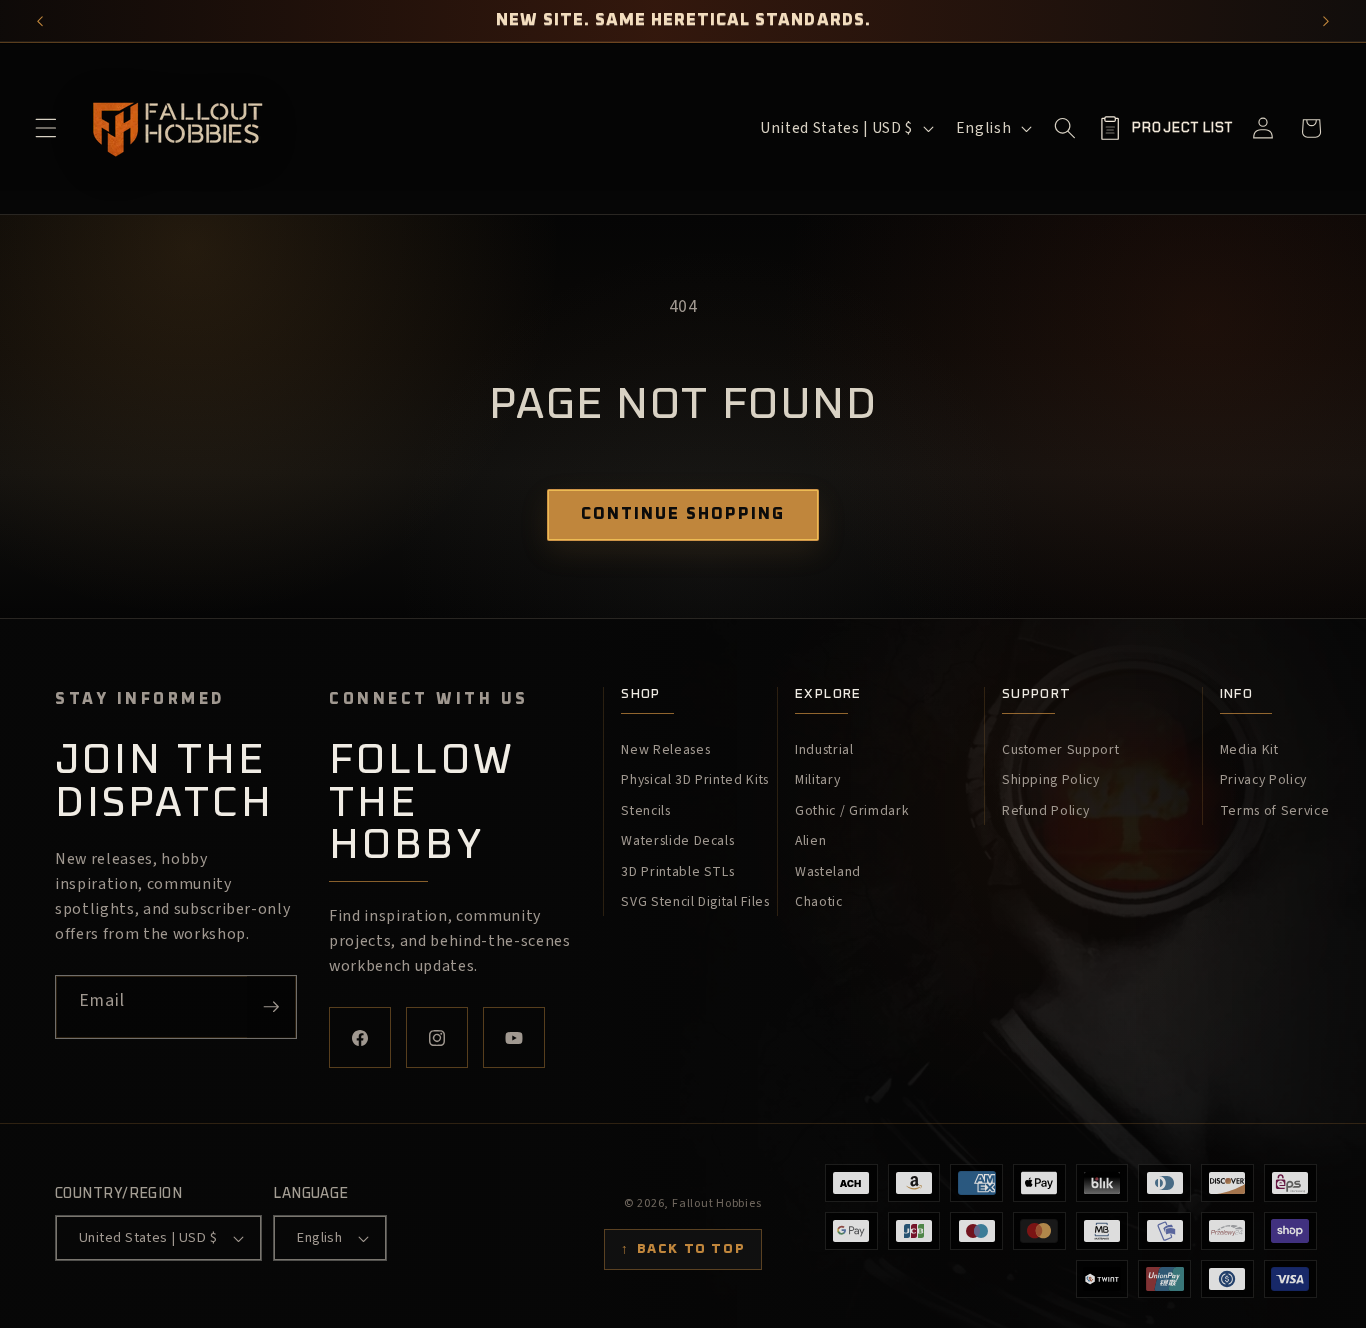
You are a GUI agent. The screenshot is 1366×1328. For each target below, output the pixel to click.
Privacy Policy (1263, 780)
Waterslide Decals (677, 841)
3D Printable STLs (677, 872)
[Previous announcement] (40, 21)
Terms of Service (1275, 811)
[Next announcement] (1326, 21)
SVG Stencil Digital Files (695, 902)
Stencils (645, 811)
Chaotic (819, 902)
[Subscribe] (271, 1007)
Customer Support (1061, 750)
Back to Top (683, 1249)
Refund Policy (1046, 811)
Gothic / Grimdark (852, 811)
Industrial (824, 750)
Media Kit (1249, 750)
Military (817, 780)
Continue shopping (683, 514)
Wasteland (828, 872)
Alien (810, 841)
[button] (46, 128)
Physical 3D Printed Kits (695, 780)
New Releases (665, 750)
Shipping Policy (1051, 780)
